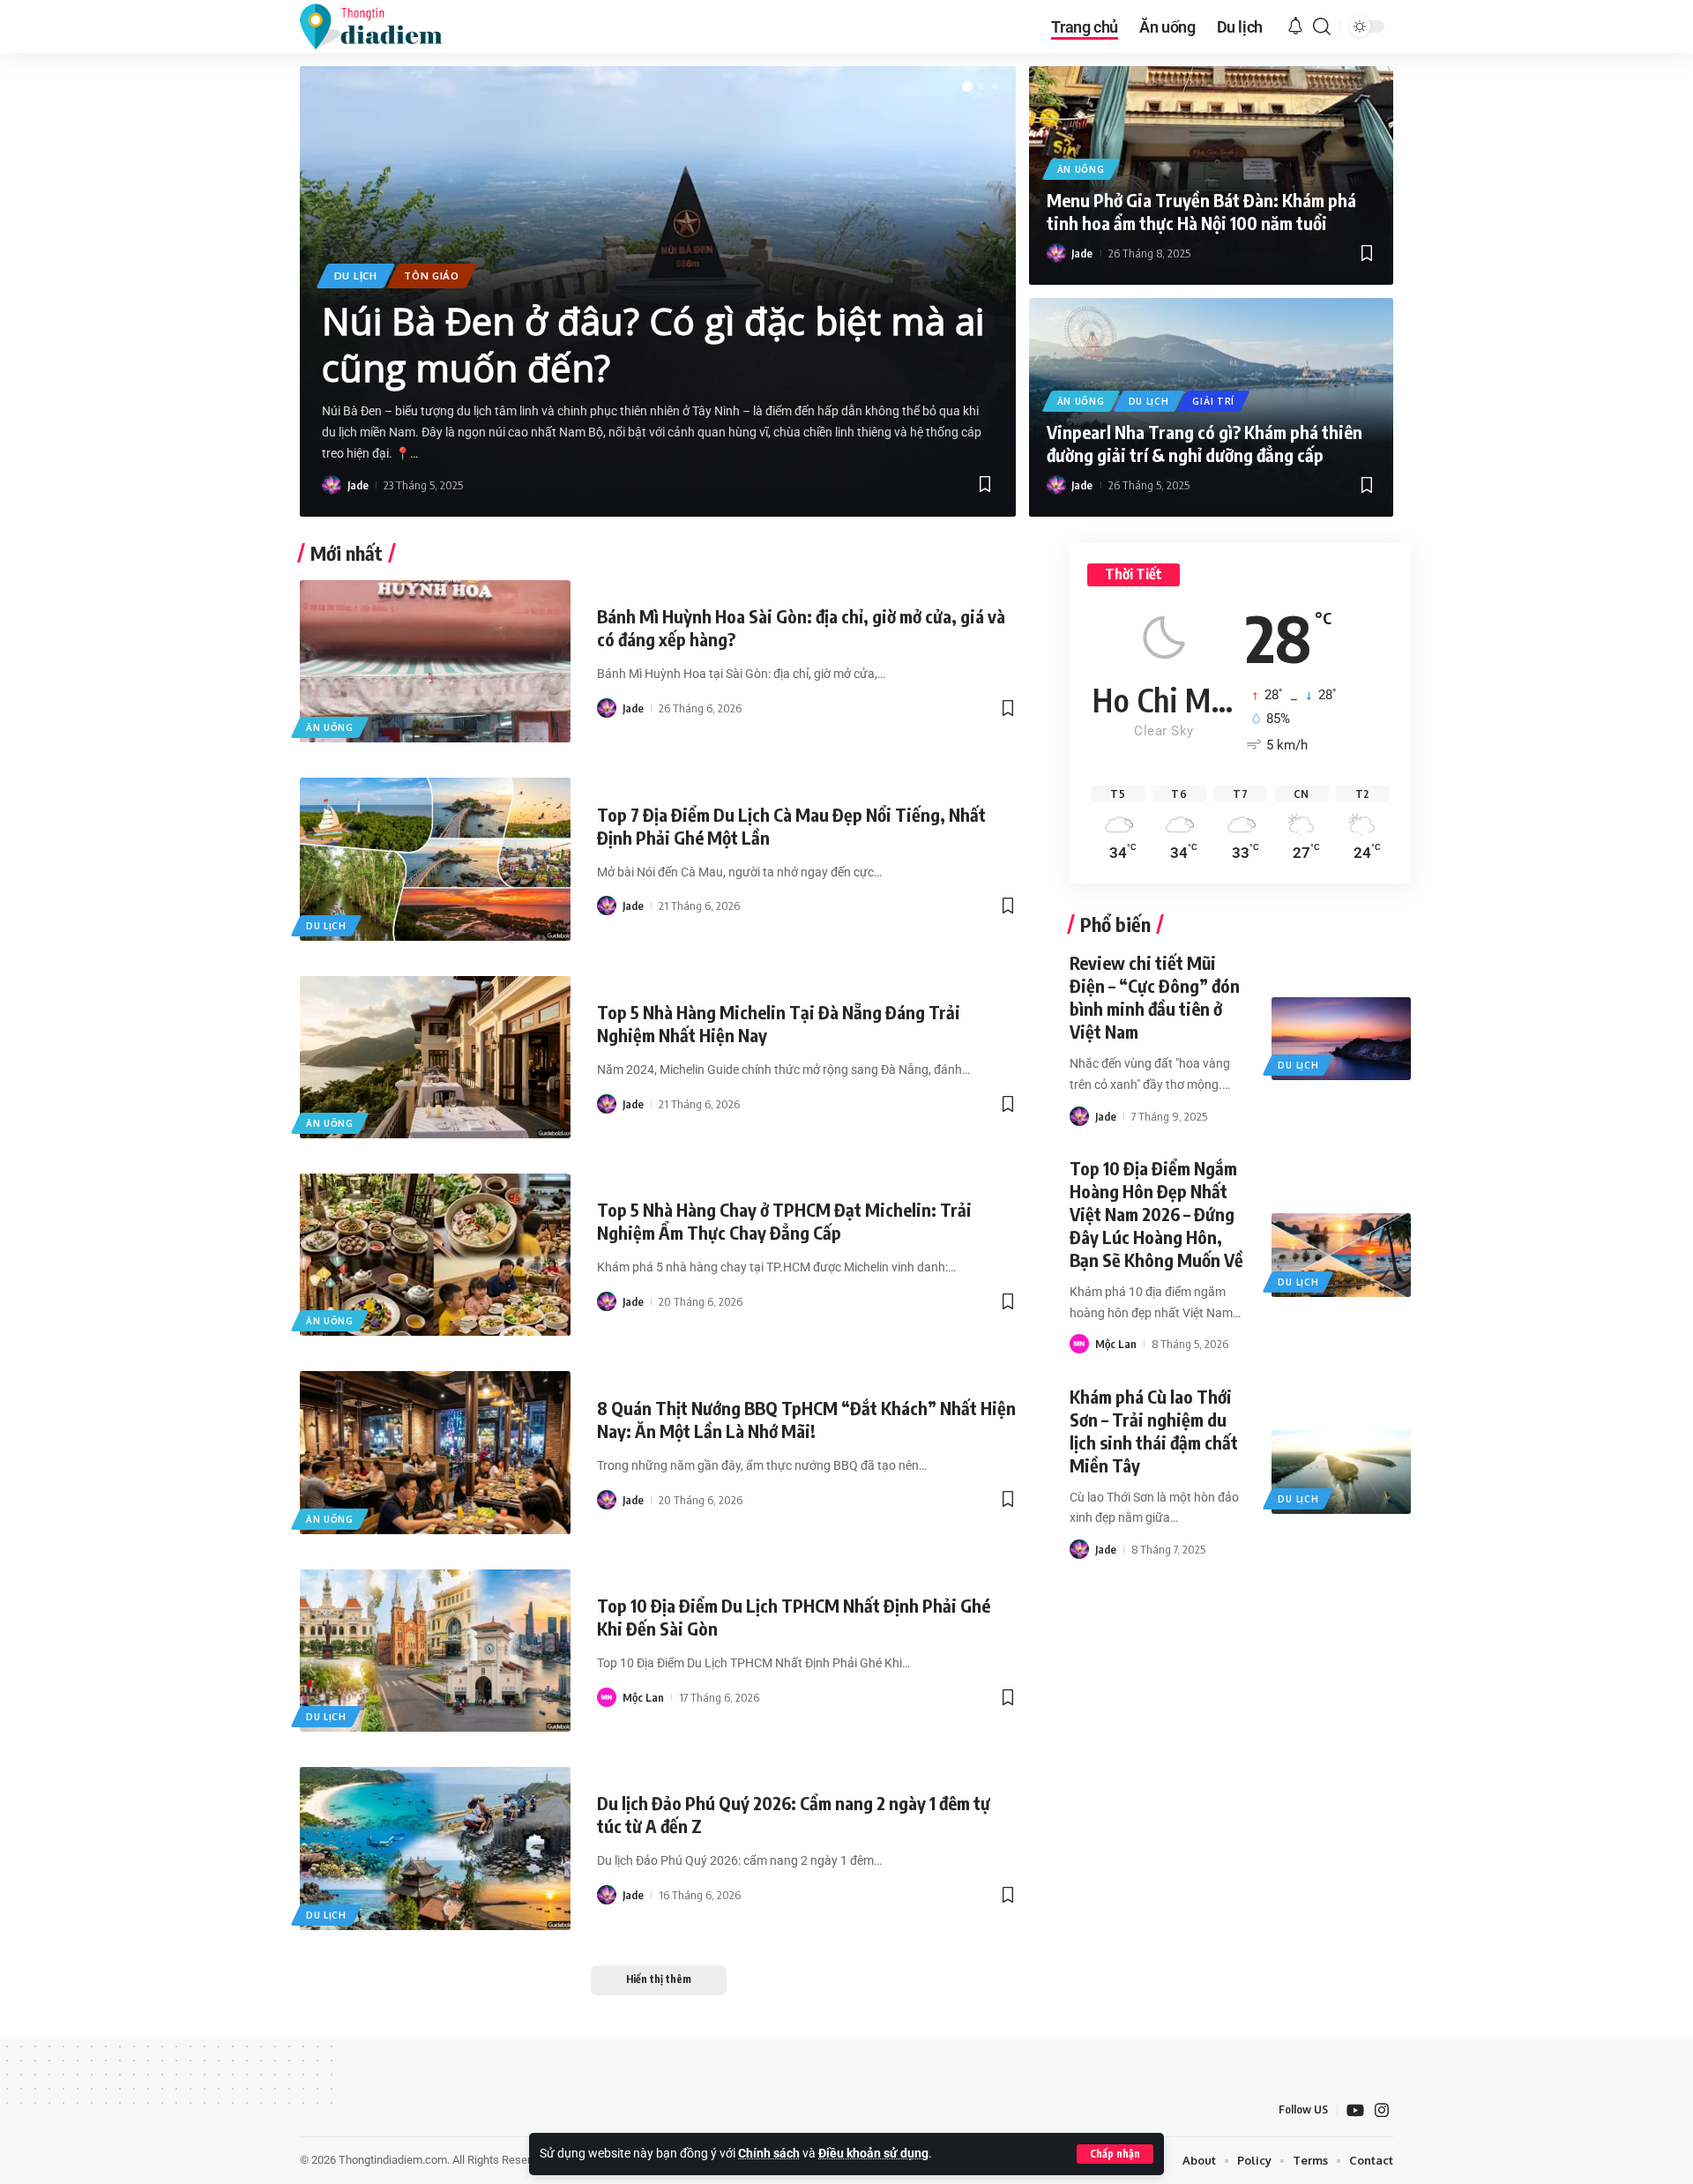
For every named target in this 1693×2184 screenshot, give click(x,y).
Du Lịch (356, 276)
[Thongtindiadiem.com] (383, 26)
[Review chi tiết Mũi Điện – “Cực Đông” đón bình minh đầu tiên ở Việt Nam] (1341, 1039)
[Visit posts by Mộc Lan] (607, 1697)
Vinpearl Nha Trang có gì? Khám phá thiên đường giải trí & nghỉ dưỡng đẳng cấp (1204, 443)
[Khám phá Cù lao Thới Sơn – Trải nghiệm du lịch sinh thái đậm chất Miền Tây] (1341, 1472)
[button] (1115, 2154)
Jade (358, 485)
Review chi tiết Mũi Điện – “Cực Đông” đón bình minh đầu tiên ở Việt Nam (1155, 997)
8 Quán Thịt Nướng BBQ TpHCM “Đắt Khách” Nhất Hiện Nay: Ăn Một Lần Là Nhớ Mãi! (806, 1419)
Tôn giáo (432, 276)
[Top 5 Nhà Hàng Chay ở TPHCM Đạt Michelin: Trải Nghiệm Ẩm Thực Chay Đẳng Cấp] (435, 1255)
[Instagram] (1382, 2110)
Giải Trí (1213, 401)
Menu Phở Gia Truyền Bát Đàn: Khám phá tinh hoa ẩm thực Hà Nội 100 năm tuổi (1201, 211)
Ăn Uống (1081, 169)
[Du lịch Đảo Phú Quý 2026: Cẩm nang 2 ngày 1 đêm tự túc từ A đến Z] (435, 1848)
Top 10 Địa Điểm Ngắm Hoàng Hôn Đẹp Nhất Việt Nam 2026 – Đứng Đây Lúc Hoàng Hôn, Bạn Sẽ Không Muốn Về (1156, 1214)
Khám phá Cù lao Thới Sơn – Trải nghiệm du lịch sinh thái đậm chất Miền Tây (1154, 1431)
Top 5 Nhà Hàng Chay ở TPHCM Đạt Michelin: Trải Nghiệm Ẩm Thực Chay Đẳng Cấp (784, 1221)
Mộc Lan (643, 1697)
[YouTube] (1355, 2110)
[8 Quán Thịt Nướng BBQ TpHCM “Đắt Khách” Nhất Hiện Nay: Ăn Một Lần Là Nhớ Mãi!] (435, 1452)
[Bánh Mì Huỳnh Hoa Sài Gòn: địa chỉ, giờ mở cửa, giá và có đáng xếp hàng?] (435, 661)
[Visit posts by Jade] (332, 485)
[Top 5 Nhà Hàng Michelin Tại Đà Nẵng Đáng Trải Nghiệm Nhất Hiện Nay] (435, 1057)
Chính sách (769, 2154)
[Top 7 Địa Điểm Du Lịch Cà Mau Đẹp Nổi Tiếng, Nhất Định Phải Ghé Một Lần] (435, 859)
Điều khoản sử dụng (873, 2154)
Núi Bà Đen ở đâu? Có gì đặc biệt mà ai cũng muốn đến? (653, 344)
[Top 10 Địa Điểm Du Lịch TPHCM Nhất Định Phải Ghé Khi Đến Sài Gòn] (435, 1651)
